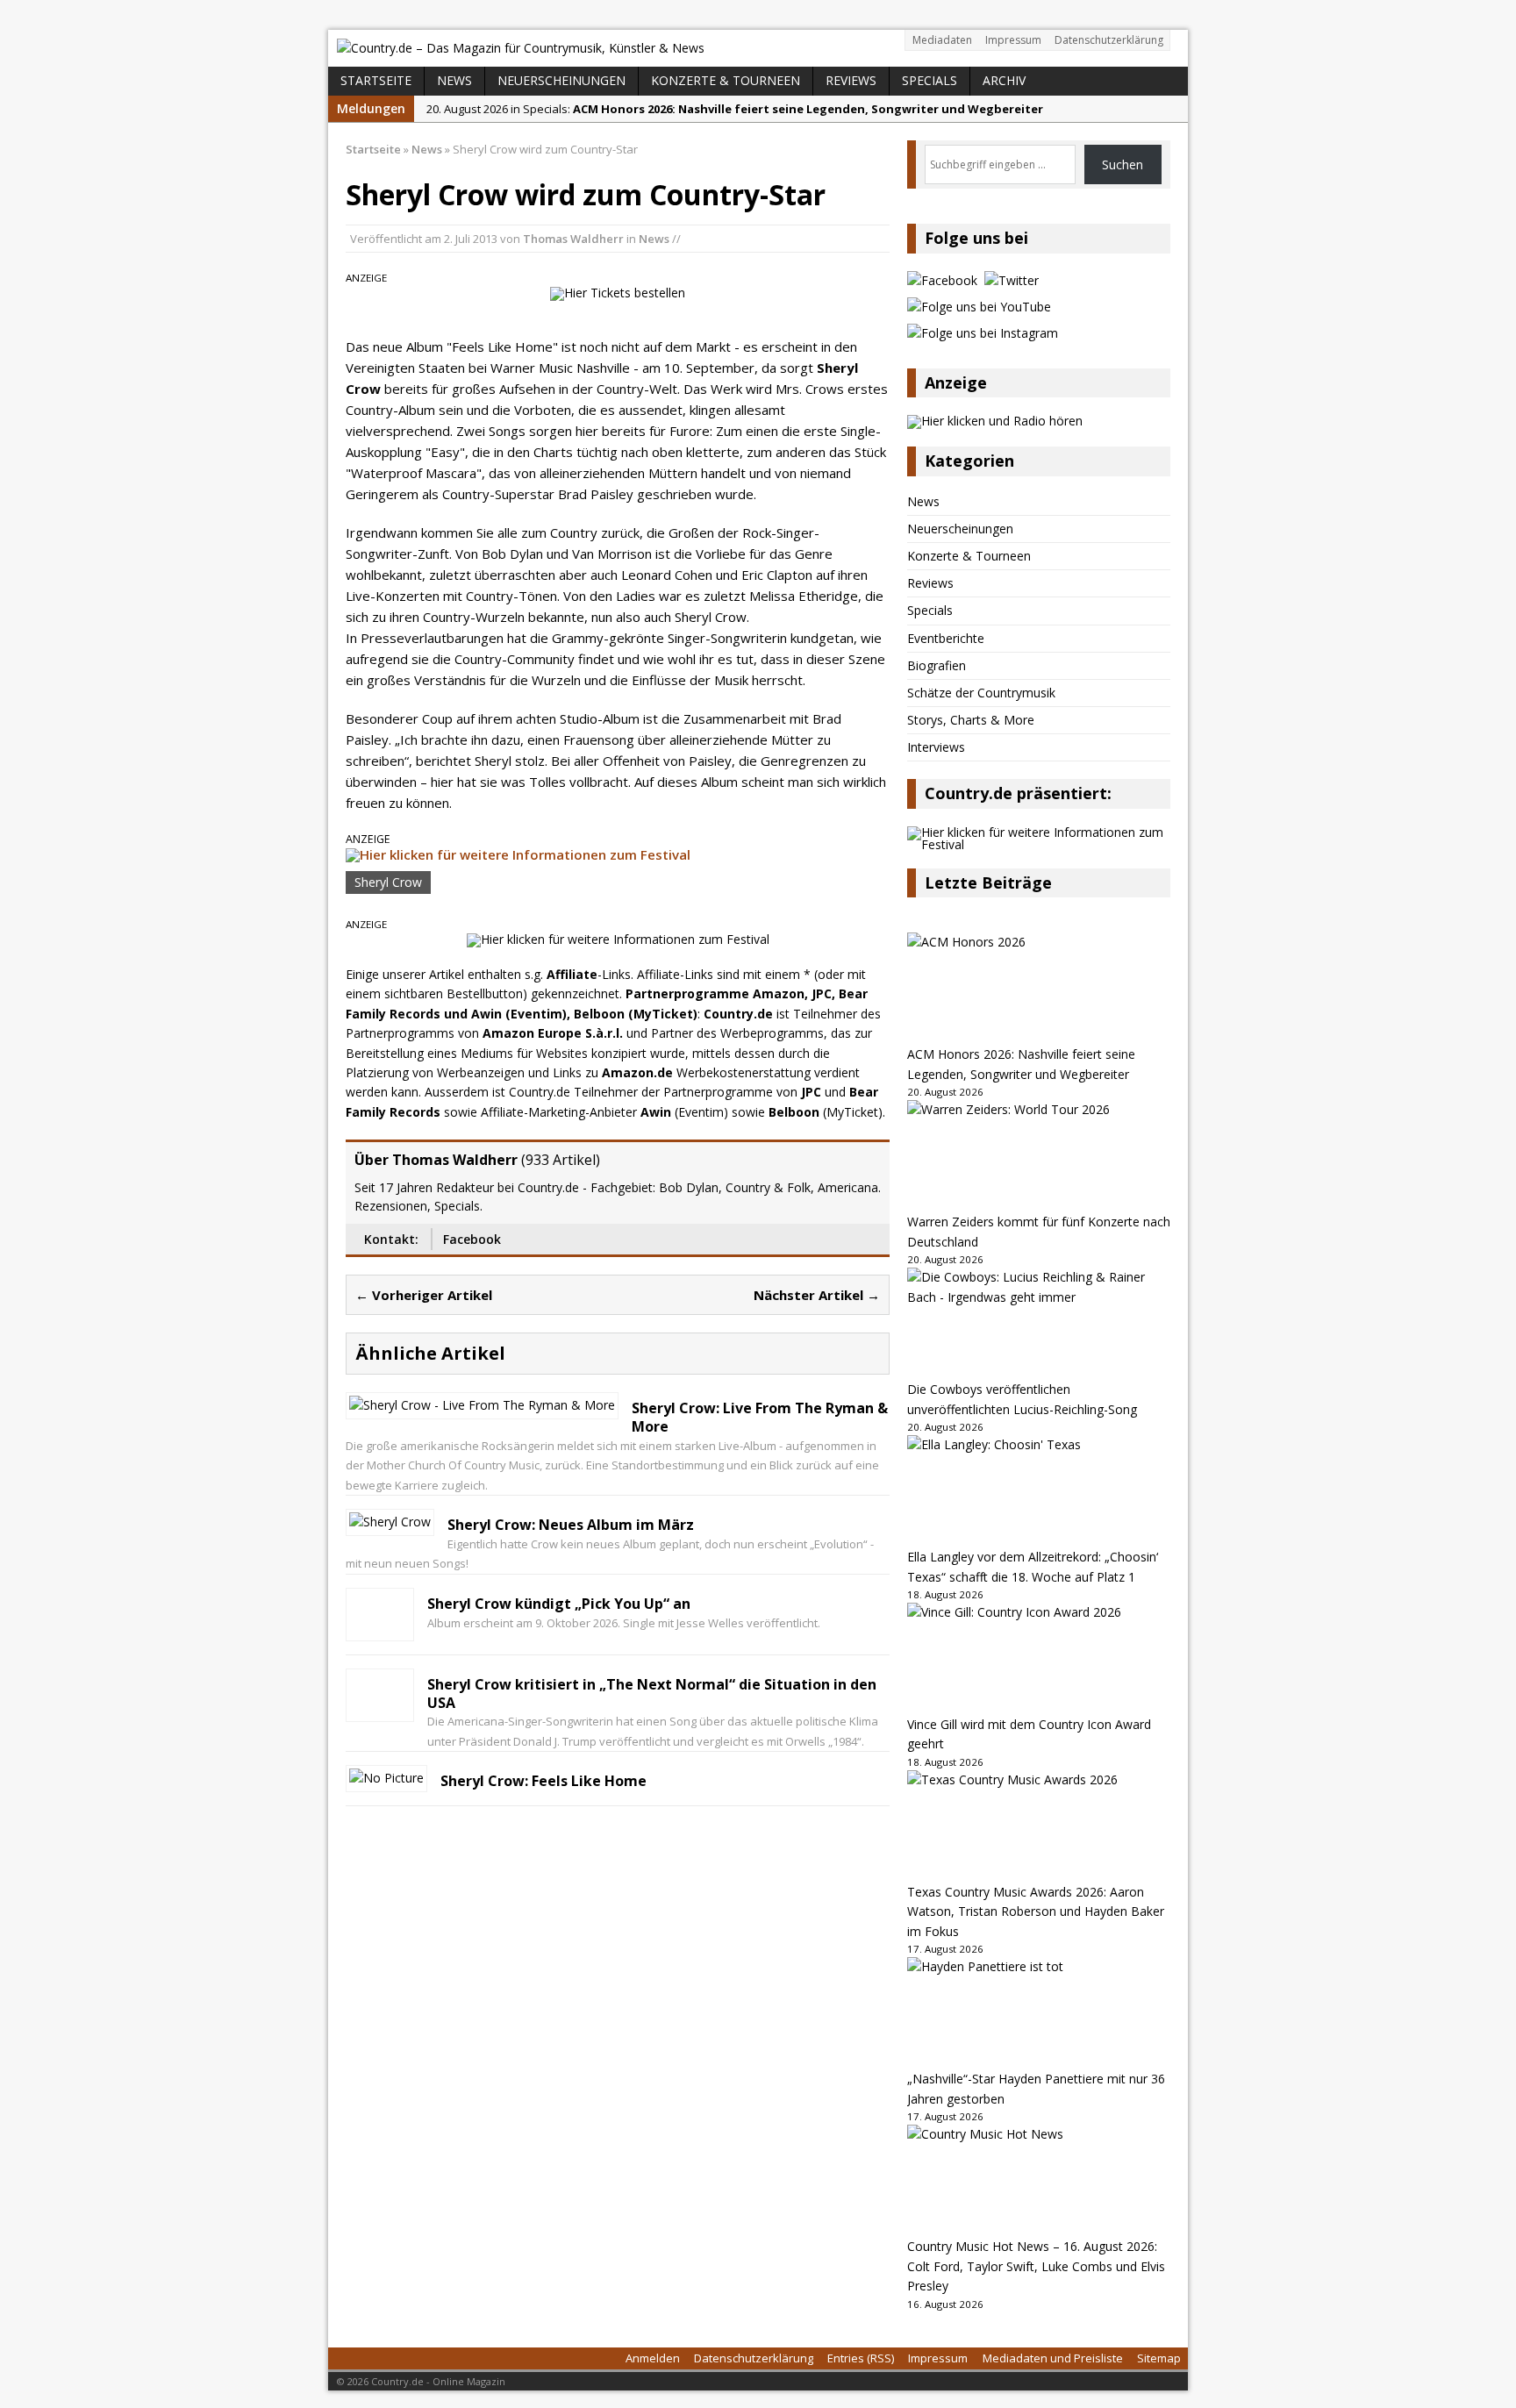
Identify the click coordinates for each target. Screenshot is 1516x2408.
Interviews (936, 747)
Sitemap (1159, 2358)
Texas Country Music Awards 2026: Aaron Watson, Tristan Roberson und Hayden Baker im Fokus (1036, 1911)
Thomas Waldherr (573, 239)
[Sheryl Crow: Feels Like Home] (386, 1778)
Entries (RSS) (861, 2358)
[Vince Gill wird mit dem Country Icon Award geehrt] (1039, 1659)
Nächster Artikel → (817, 1295)
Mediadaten (942, 40)
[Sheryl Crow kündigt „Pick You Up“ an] (380, 1627)
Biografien (937, 665)
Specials (930, 80)
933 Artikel (561, 1160)
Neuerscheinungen (561, 80)
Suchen (1123, 164)
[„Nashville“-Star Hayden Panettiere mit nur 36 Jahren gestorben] (1039, 2013)
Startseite (376, 80)
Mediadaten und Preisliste (1053, 2358)
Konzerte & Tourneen (726, 80)
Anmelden (653, 2358)
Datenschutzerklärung (1109, 40)
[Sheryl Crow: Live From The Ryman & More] (482, 1405)
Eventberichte (946, 638)
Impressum (1013, 40)
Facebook (472, 1239)
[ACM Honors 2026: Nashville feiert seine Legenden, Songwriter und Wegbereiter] (1039, 989)
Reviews (851, 80)
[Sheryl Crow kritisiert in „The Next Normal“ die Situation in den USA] (380, 1708)
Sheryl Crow (388, 882)
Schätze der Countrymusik (981, 693)
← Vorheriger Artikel (424, 1295)
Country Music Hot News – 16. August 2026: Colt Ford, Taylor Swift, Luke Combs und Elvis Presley (1036, 2266)
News (454, 80)
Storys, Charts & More (971, 720)
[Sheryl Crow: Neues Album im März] (390, 1522)
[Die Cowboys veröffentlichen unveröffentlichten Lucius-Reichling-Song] (1039, 1324)
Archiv (1004, 80)
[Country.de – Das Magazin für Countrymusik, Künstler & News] (758, 48)
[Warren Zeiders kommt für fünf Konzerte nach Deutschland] (1039, 1156)
